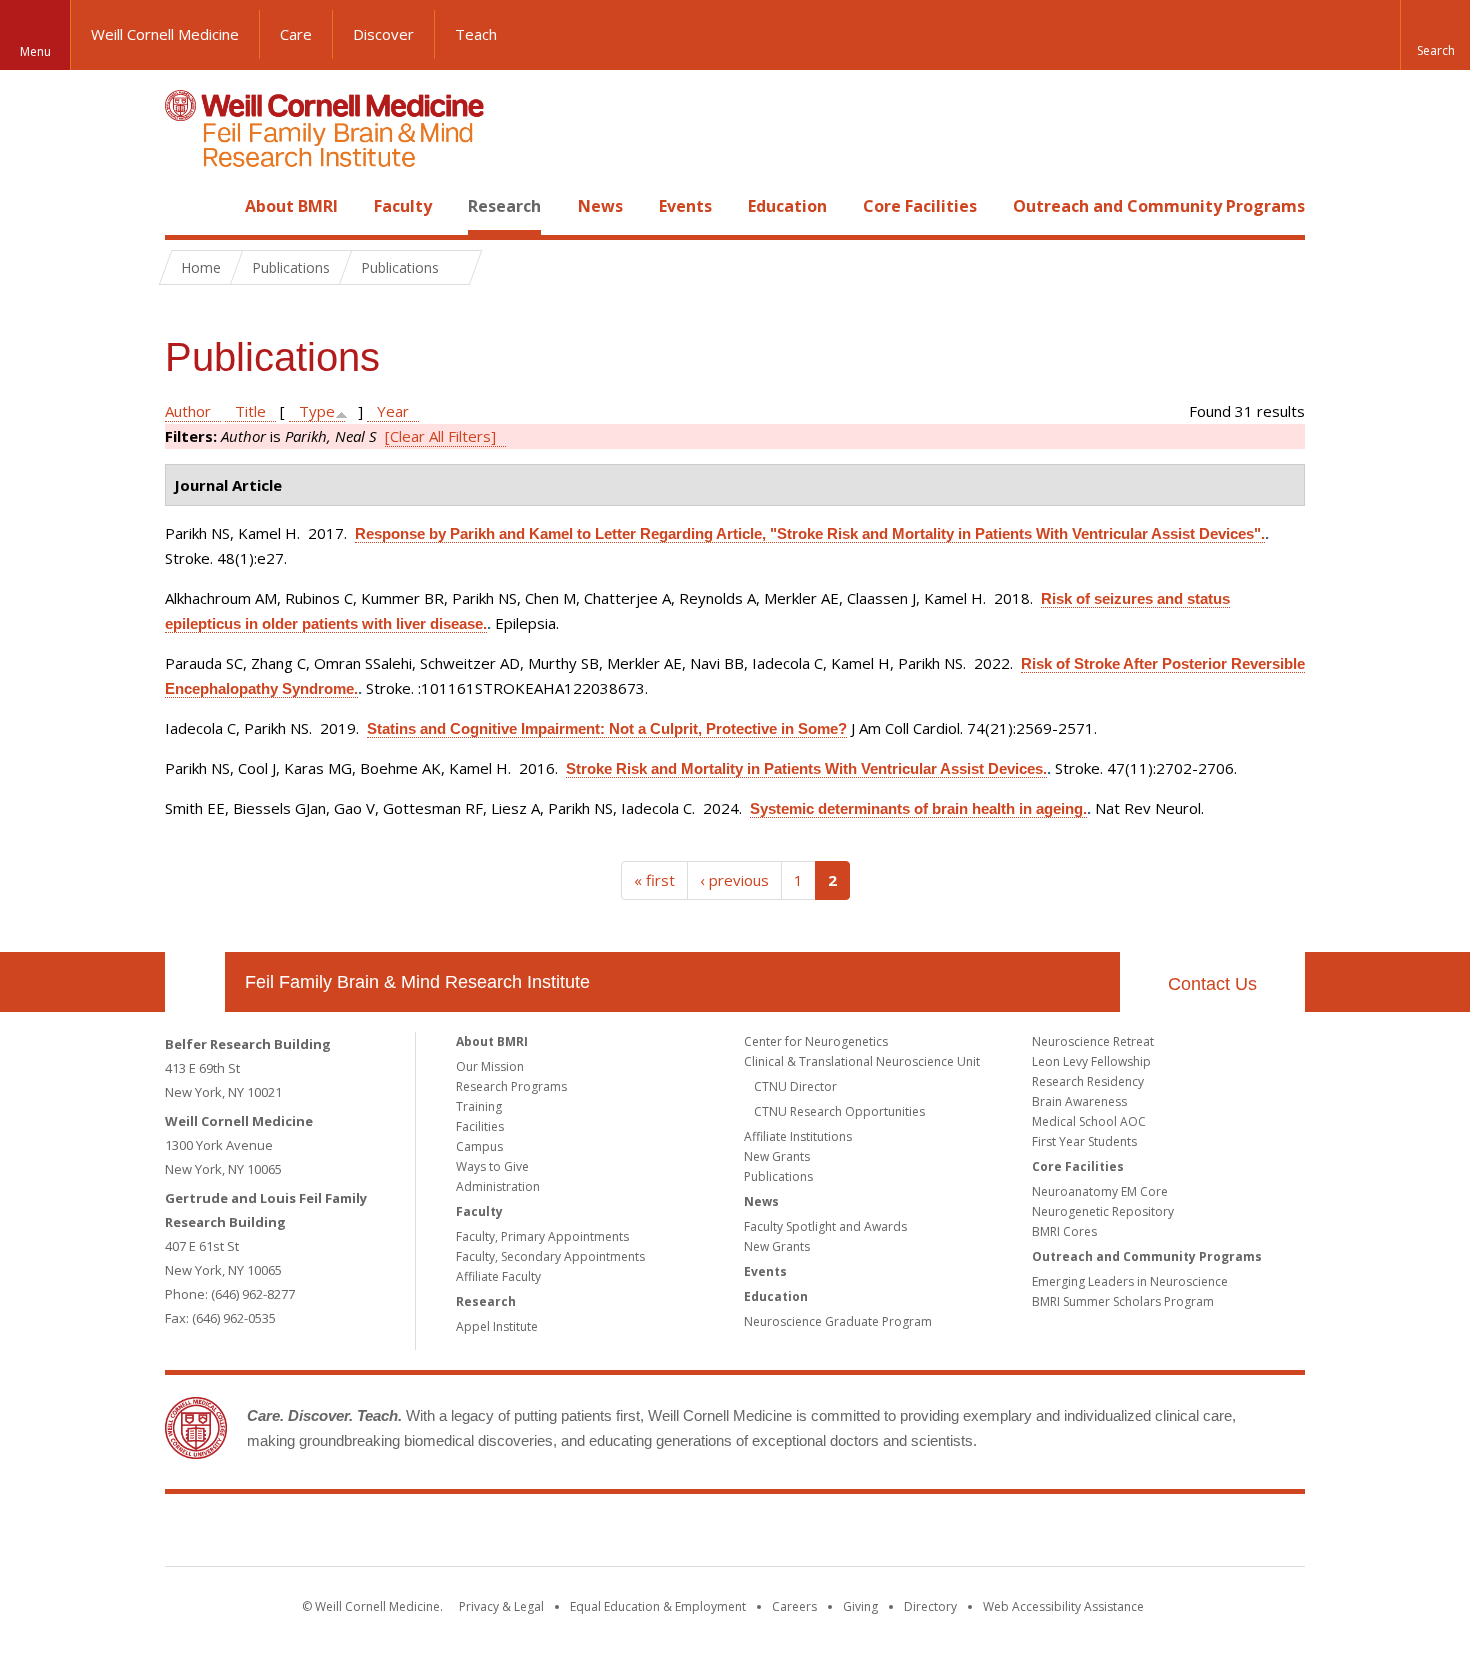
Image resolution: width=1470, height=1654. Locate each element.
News (600, 206)
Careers (794, 1606)
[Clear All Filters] (440, 436)
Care (296, 34)
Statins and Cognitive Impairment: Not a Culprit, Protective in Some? (607, 728)
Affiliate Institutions (798, 1136)
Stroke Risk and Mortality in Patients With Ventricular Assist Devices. (806, 768)
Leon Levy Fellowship (1091, 1061)
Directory (930, 1606)
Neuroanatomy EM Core (1100, 1191)
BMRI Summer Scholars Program (1123, 1301)
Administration (498, 1186)
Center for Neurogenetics (816, 1041)
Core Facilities (920, 206)
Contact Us (1212, 984)
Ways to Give (492, 1166)
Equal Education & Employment (658, 1606)
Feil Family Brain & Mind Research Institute (417, 982)
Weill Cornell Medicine (165, 34)
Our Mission (490, 1066)
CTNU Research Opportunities (839, 1111)
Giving (860, 1606)
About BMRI (291, 206)
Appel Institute (497, 1326)
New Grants (777, 1156)
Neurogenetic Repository (1103, 1211)
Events (685, 206)
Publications (778, 1176)
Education (787, 206)
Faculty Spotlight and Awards (825, 1226)
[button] (1435, 35)
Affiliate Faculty (498, 1276)
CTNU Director (795, 1086)
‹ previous (734, 880)
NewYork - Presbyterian (902, 1534)
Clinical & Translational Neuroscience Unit (862, 1061)
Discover (383, 34)
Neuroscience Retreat (1093, 1041)
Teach (476, 34)
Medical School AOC (1089, 1121)
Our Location (195, 982)
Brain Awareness (1079, 1101)
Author (188, 411)
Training (479, 1106)
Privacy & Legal (501, 1606)
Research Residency (1088, 1081)
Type (317, 411)
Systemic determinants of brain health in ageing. (918, 808)
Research (504, 206)
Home (187, 206)
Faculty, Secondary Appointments (550, 1256)
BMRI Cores (1064, 1231)
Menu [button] (35, 51)
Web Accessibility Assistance (1063, 1606)
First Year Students (1084, 1141)
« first (654, 880)
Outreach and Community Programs (1159, 206)
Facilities (480, 1126)
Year (393, 411)
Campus (479, 1146)
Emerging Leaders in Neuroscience (1130, 1281)
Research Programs (511, 1086)
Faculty (403, 206)
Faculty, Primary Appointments (542, 1236)
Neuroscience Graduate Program (838, 1321)
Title (250, 411)
